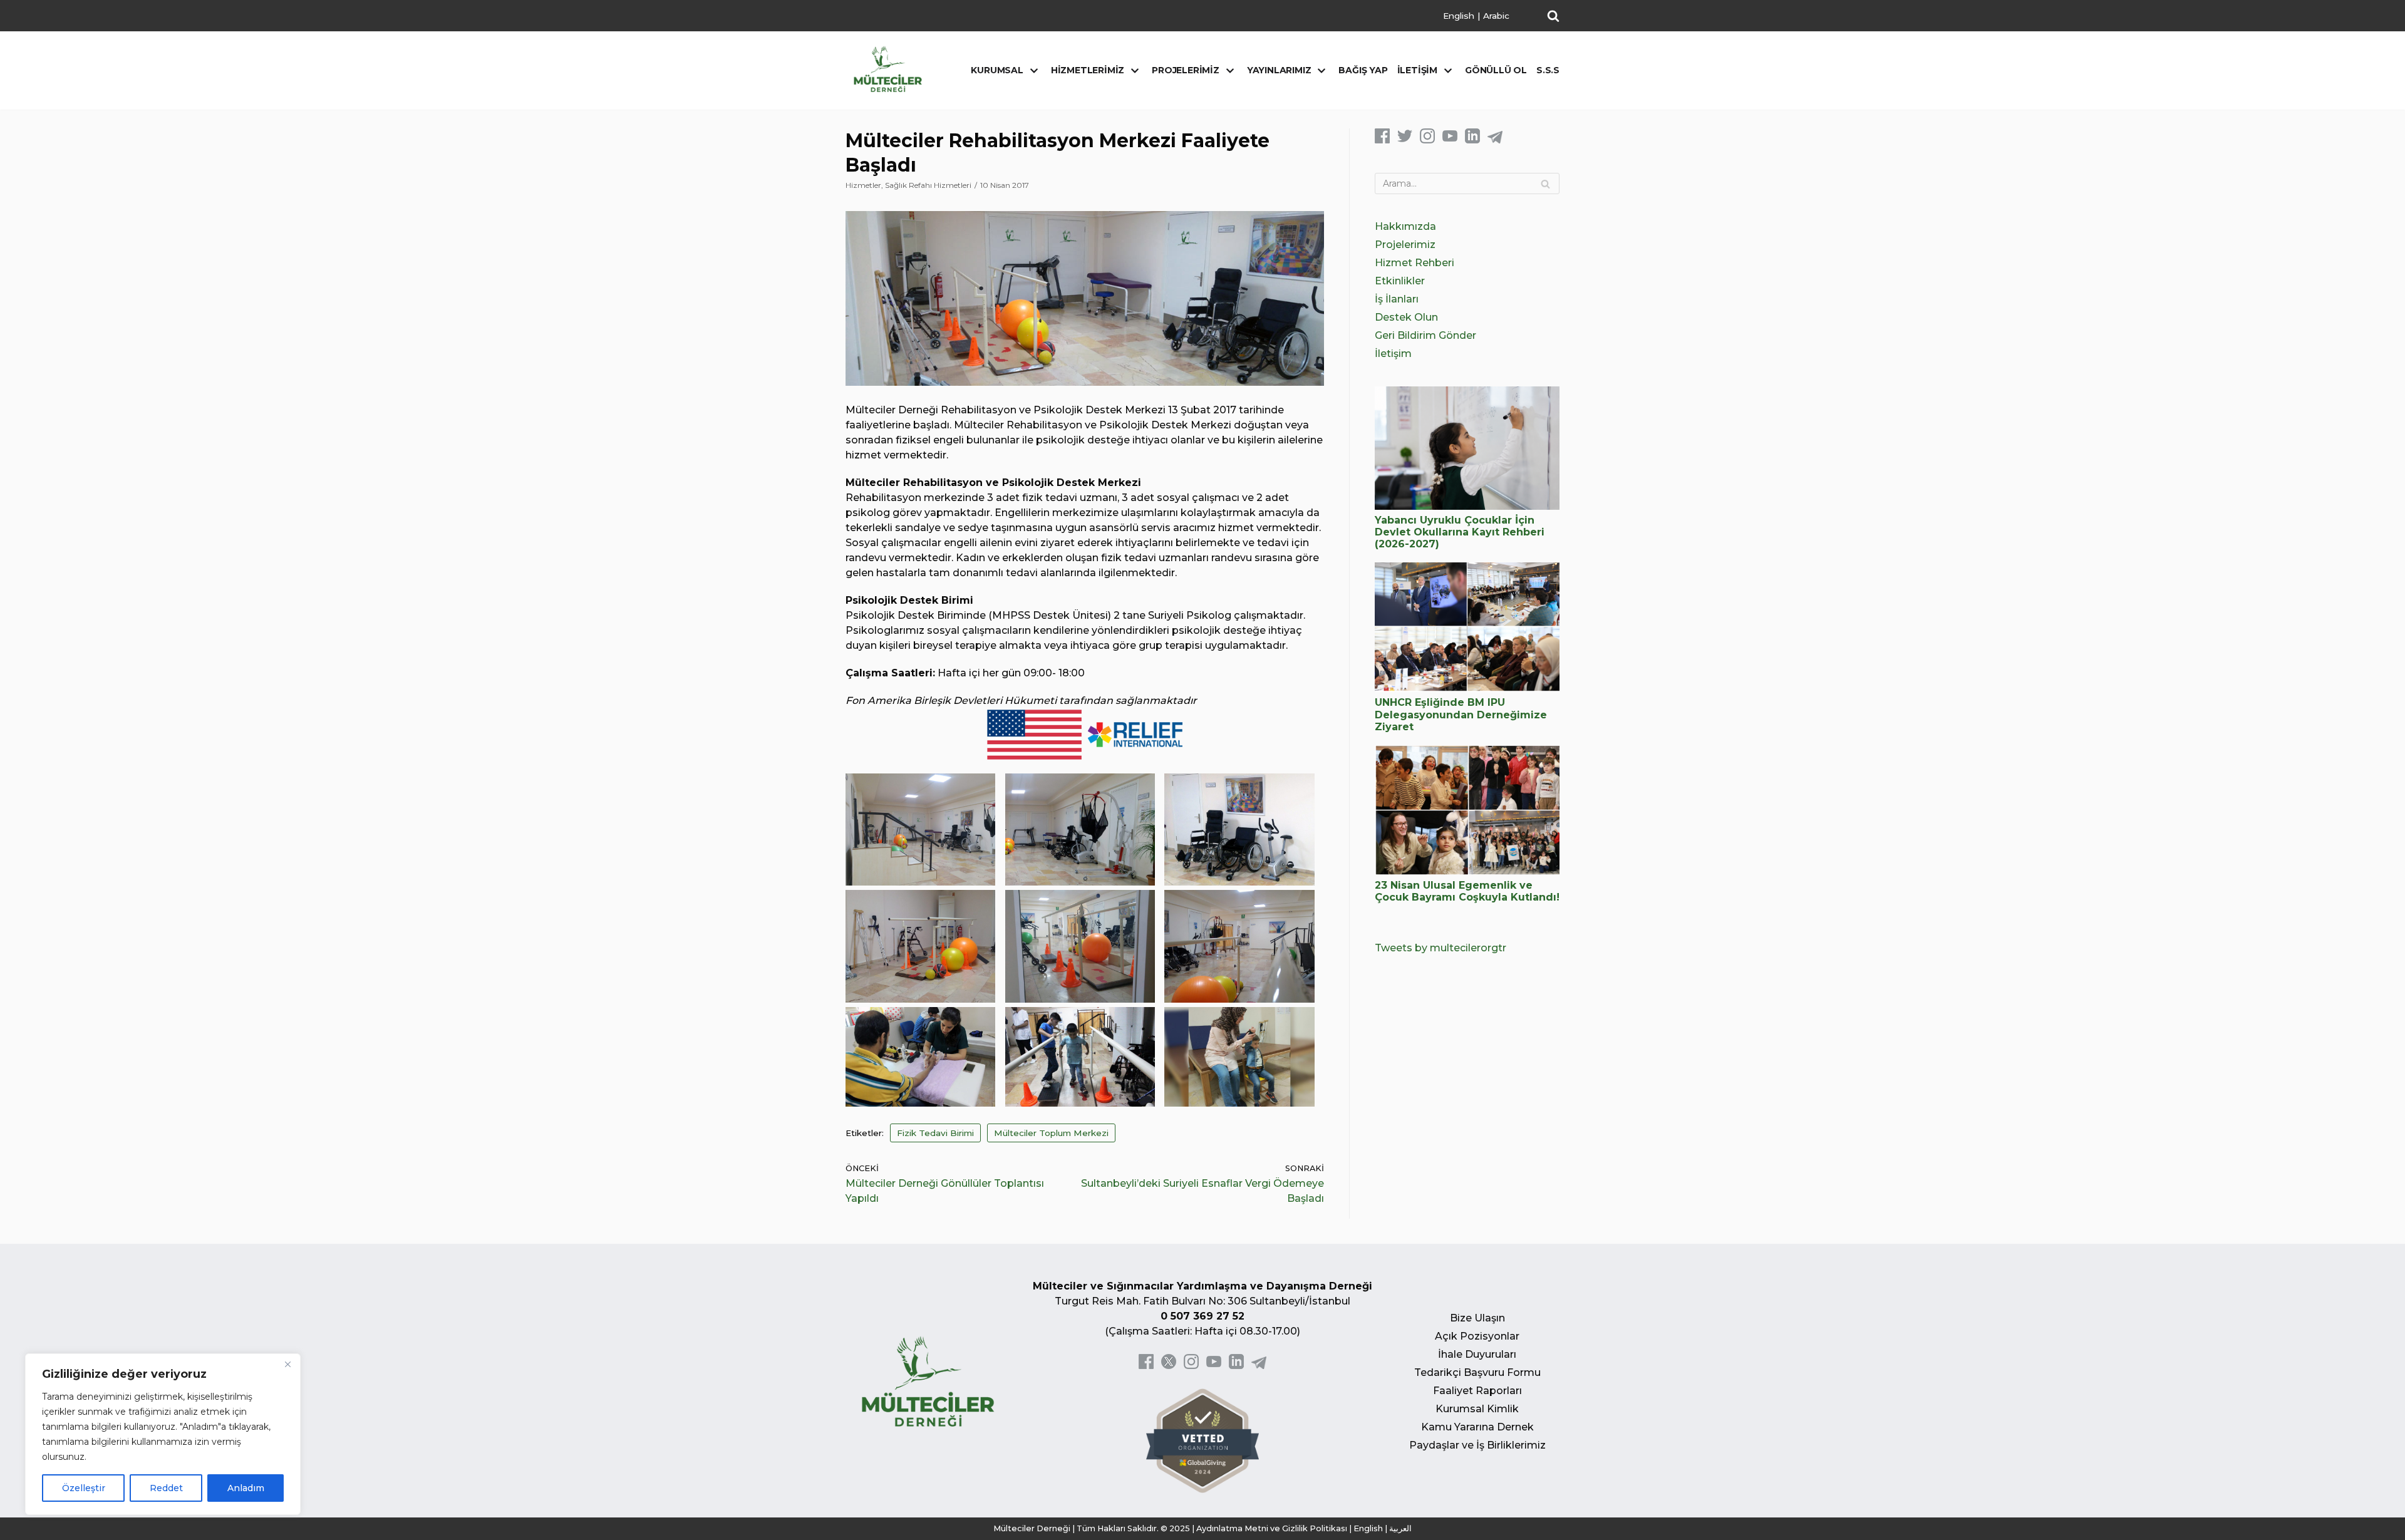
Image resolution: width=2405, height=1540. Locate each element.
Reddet (166, 1488)
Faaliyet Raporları (1477, 1391)
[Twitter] (1405, 140)
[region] (163, 1434)
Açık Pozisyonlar (1477, 1336)
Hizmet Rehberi (1415, 263)
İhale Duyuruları (1477, 1354)
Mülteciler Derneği (1032, 1528)
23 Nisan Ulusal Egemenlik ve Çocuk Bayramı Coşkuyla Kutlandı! (1467, 891)
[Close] (287, 1364)
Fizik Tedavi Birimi (935, 1133)
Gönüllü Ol (1496, 70)
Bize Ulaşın (1477, 1318)
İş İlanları (1397, 299)
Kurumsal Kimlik (1477, 1409)
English (1459, 16)
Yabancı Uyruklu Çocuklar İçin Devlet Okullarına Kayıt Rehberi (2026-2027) (1460, 532)
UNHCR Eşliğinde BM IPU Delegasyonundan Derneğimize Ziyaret (1461, 714)
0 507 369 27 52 (1202, 1316)
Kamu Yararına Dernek (1477, 1427)
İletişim (1393, 354)
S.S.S (1548, 70)
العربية (1400, 1528)
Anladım (246, 1488)
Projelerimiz (1405, 245)
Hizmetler (863, 185)
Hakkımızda (1405, 226)
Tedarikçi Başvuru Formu (1477, 1372)
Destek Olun (1406, 317)
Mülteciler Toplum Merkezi (1051, 1133)
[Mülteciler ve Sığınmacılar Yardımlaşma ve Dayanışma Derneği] (888, 69)
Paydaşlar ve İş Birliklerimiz (1477, 1445)
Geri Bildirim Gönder (1425, 335)
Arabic (1496, 16)
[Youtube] (1450, 140)
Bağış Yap (1363, 70)
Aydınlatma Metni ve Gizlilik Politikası (1272, 1528)
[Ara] (1545, 183)
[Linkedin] (1472, 140)
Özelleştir (84, 1488)
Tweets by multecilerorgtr (1440, 948)
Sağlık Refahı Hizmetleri (928, 185)
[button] (1553, 16)
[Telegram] (1495, 140)
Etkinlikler (1400, 281)
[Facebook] (1382, 140)
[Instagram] (1427, 140)
